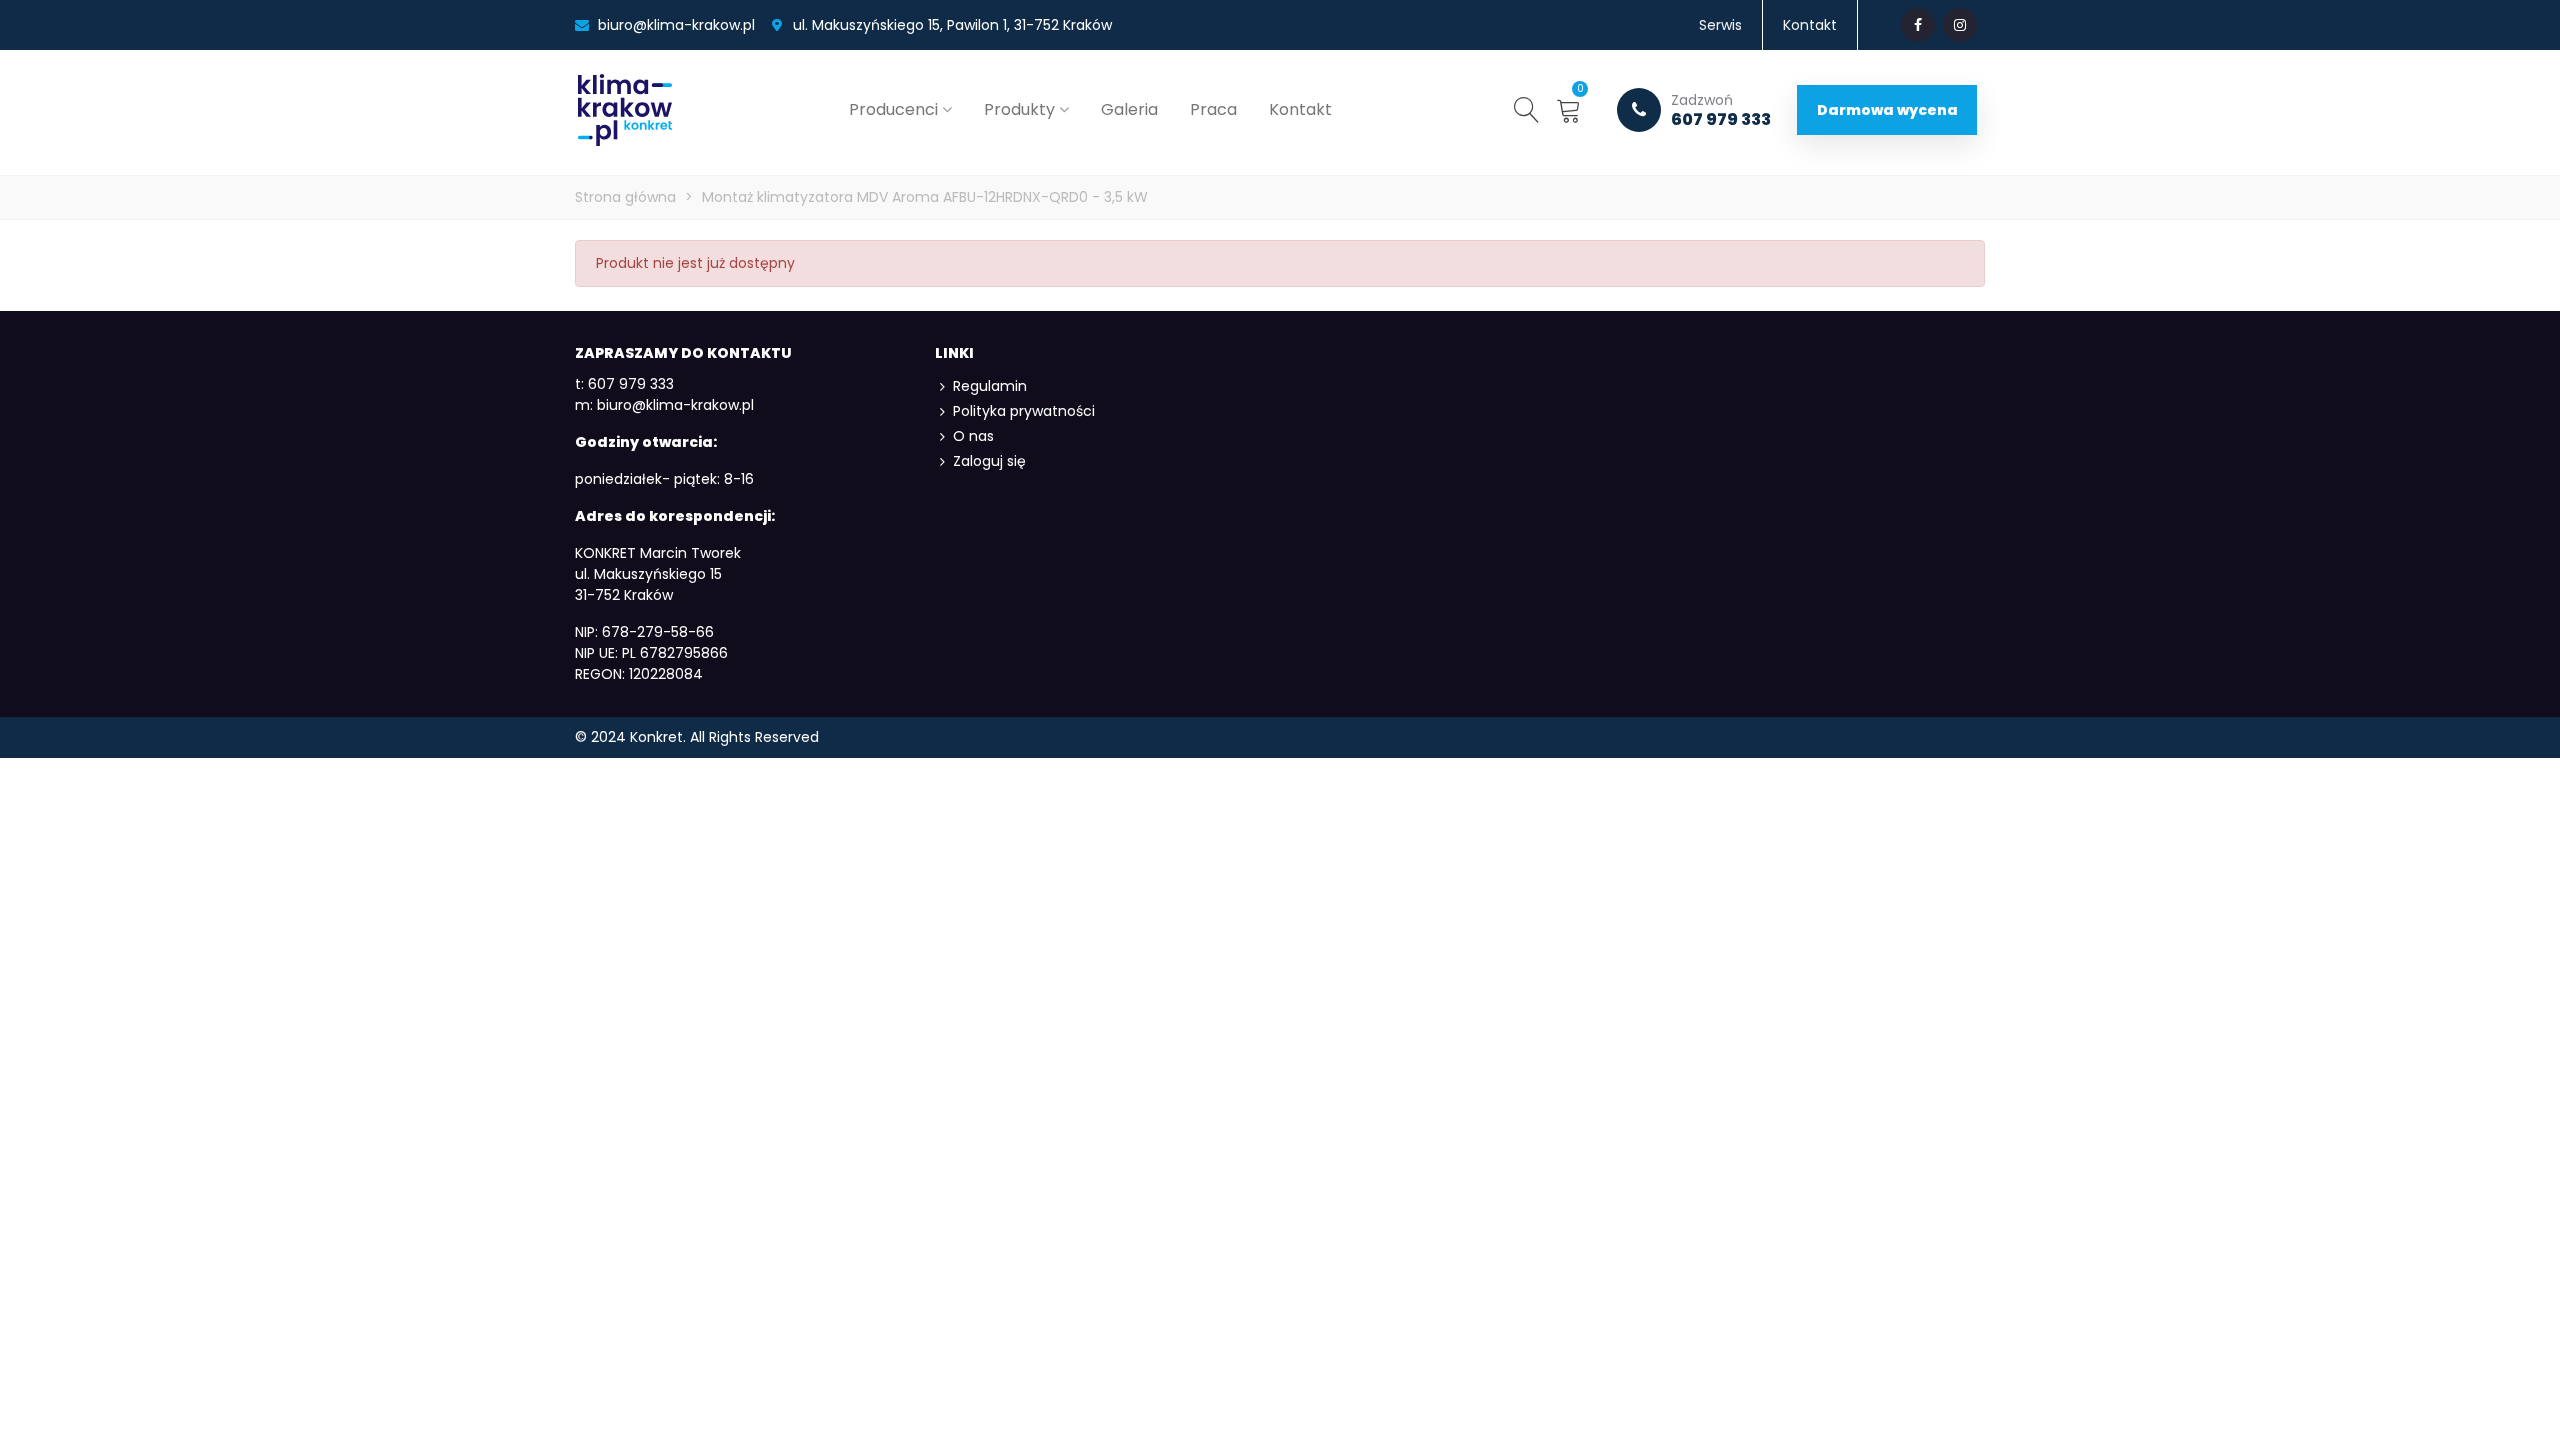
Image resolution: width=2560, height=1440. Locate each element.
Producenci (893, 109)
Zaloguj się (989, 461)
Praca (1213, 109)
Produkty (1019, 109)
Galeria (1129, 109)
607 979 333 (1721, 110)
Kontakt (1300, 109)
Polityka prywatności (1024, 411)
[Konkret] (625, 110)
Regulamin (990, 386)
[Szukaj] (1527, 109)
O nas (973, 436)
